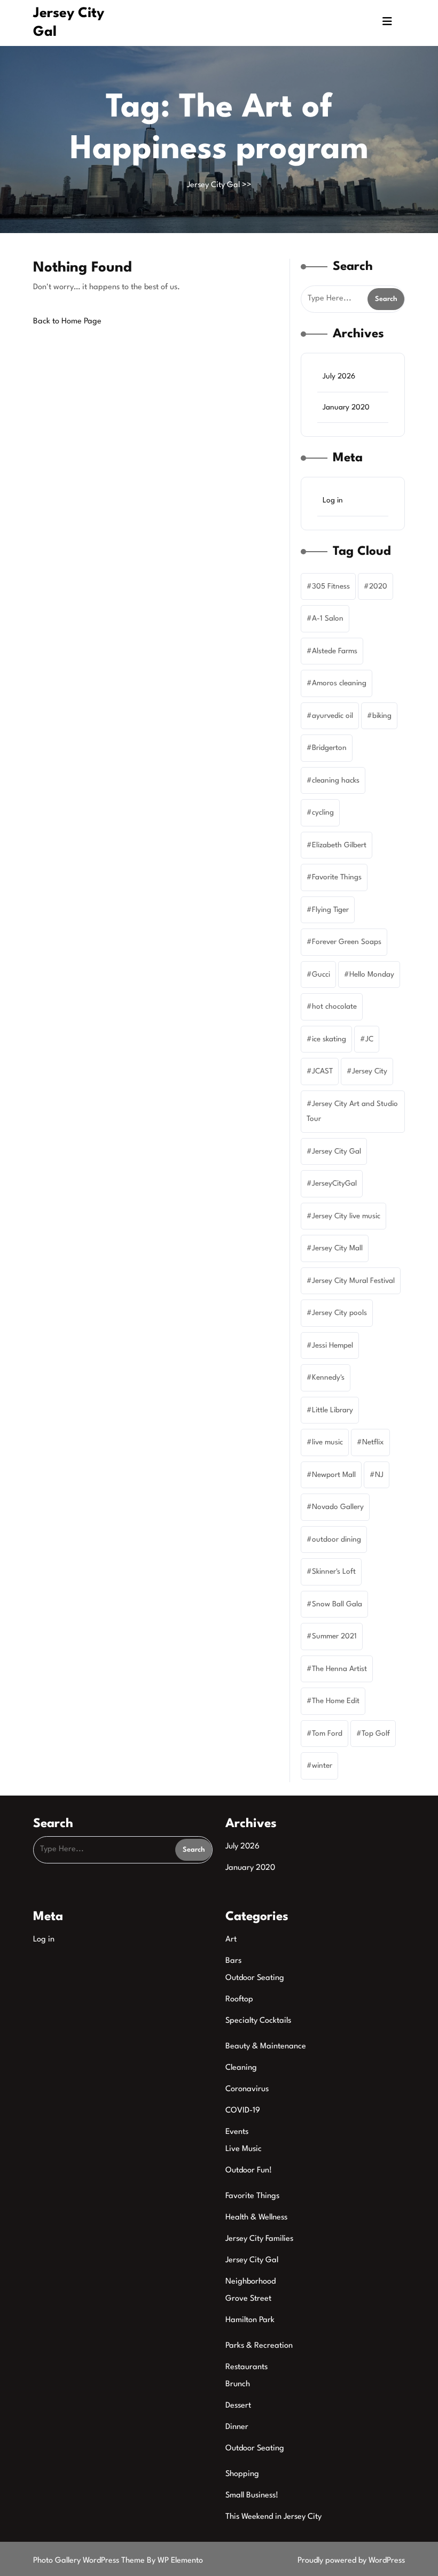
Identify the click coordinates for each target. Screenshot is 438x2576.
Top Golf (376, 1734)
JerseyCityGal (334, 1183)
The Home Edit (336, 1701)
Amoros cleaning (339, 683)
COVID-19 (243, 2111)
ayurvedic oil (333, 716)
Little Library (333, 1410)
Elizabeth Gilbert (339, 845)
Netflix (373, 1442)
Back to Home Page (67, 322)
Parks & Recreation (259, 2346)
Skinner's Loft (334, 1572)
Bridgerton (329, 748)
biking (382, 716)
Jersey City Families (259, 2239)
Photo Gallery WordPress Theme (90, 2561)
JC (369, 1039)
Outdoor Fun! (249, 2171)
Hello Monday (372, 974)
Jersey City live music (346, 1216)
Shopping (242, 2474)
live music (327, 1442)
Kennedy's (328, 1378)
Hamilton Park (250, 2320)
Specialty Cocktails (258, 2021)
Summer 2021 (334, 1636)
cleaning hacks (336, 780)
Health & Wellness (256, 2218)
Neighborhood (251, 2282)
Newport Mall (334, 1475)
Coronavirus (247, 2089)
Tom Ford (327, 1734)
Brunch (238, 2384)
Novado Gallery (338, 1507)
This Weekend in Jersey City (273, 2517)
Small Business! (252, 2496)
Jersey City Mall (337, 1248)
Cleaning (241, 2068)
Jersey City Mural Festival (353, 1281)
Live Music (244, 2149)
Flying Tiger (330, 910)
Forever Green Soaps (347, 942)
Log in (333, 500)
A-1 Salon (328, 618)
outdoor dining (337, 1540)
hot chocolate (334, 1007)
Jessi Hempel (333, 1345)
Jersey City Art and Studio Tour (352, 1112)
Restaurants (247, 2367)
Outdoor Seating (255, 1978)
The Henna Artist (339, 1669)
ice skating (329, 1039)
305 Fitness (331, 586)
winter (322, 1766)
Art (231, 1940)
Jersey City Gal (213, 185)
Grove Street (248, 2299)
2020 (378, 586)
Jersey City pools (339, 1313)
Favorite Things (337, 877)
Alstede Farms (335, 651)
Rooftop (239, 1999)
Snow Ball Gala (337, 1604)
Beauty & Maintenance (266, 2047)
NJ (379, 1475)
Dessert (238, 2406)
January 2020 (346, 407)
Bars (233, 1961)
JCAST (322, 1071)
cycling (323, 813)
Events (237, 2132)
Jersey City (370, 1071)
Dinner (237, 2427)
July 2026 (339, 376)
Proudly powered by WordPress (351, 2561)
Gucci (321, 974)
